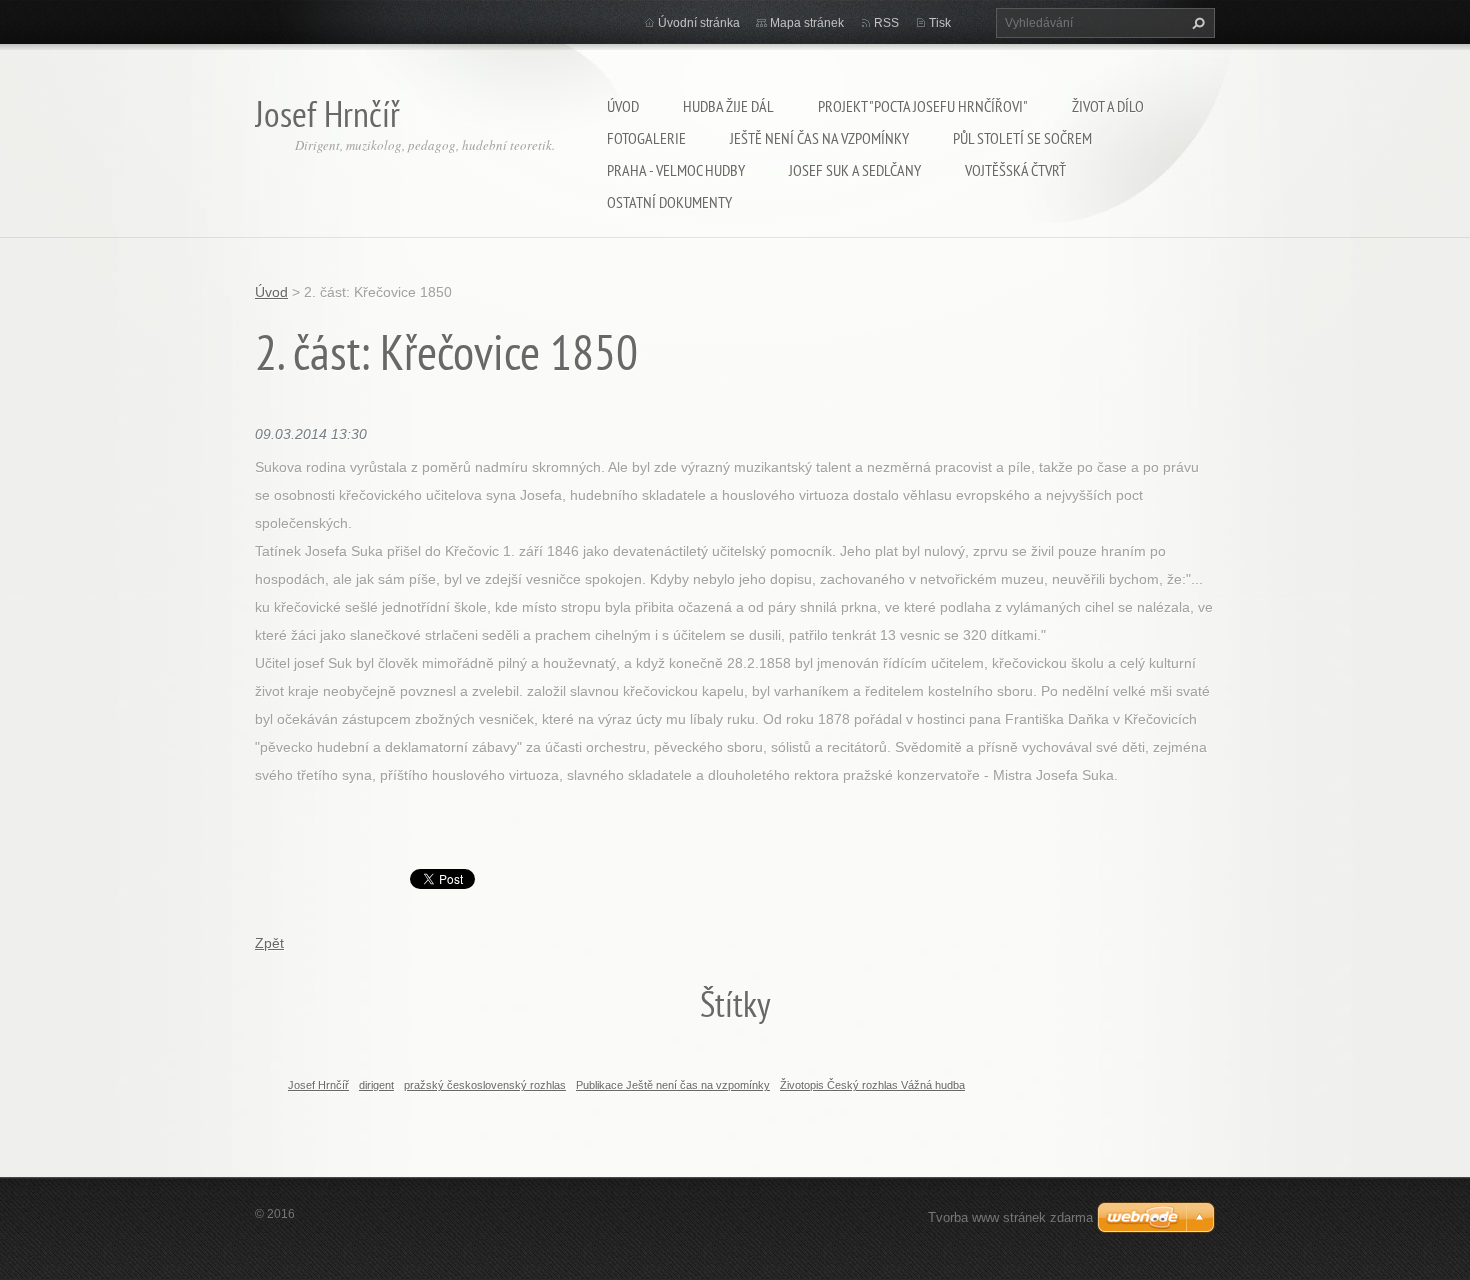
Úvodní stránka (699, 23)
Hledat (1196, 23)
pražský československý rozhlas (485, 1085)
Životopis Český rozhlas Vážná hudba (872, 1085)
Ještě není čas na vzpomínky (819, 138)
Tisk (940, 23)
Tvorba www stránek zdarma (1010, 1217)
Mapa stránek (807, 23)
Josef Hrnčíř (318, 1085)
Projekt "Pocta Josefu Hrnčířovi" (923, 106)
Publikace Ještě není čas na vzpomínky (673, 1085)
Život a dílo (1108, 106)
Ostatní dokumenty (669, 202)
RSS (886, 23)
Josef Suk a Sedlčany (855, 170)
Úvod (623, 106)
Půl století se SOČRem (1022, 138)
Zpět (269, 943)
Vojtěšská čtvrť (1015, 170)
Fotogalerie (646, 138)
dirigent (376, 1085)
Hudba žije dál (728, 106)
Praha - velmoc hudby (676, 170)
